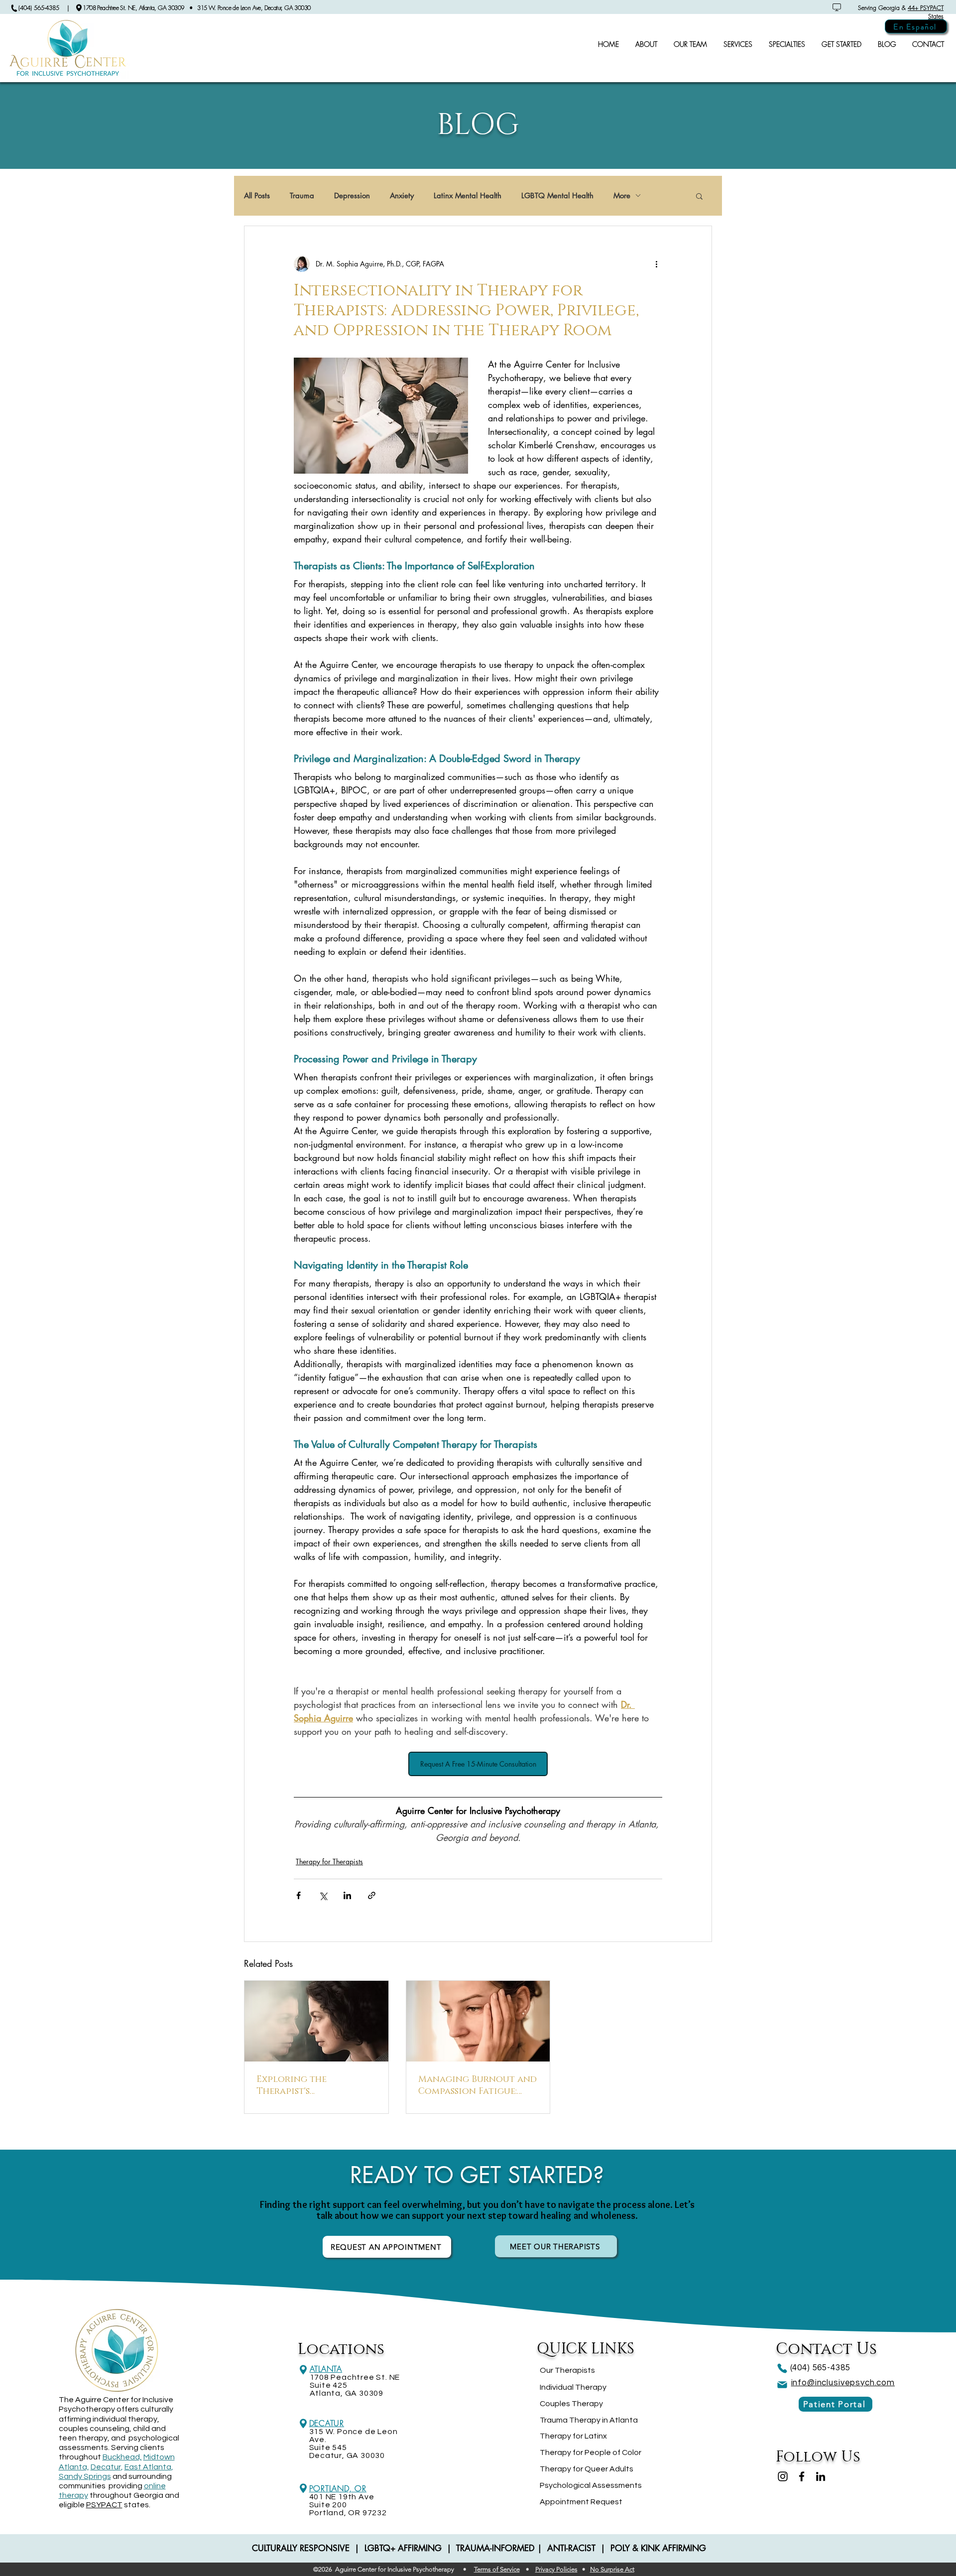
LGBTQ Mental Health (557, 196)
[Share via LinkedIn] (347, 1895)
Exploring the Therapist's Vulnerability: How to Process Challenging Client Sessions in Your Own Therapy (313, 2085)
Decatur (106, 2467)
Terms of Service (497, 2569)
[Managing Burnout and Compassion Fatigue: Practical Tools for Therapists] (478, 2021)
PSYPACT (104, 2505)
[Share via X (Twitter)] (323, 1895)
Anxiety (402, 196)
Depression (352, 196)
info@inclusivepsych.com (843, 2383)
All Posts (257, 196)
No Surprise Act (612, 2569)
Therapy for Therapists (329, 1862)
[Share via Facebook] (299, 1895)
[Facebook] (802, 2476)
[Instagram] (783, 2476)
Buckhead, (122, 2457)
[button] (699, 196)
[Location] (303, 2370)
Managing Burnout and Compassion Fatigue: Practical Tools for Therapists (478, 2085)
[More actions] (656, 264)
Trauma (302, 196)
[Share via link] (372, 1895)
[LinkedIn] (821, 2476)
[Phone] (782, 2368)
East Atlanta (148, 2467)
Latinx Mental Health (468, 196)
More (622, 196)
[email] (782, 2385)
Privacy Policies (556, 2569)
